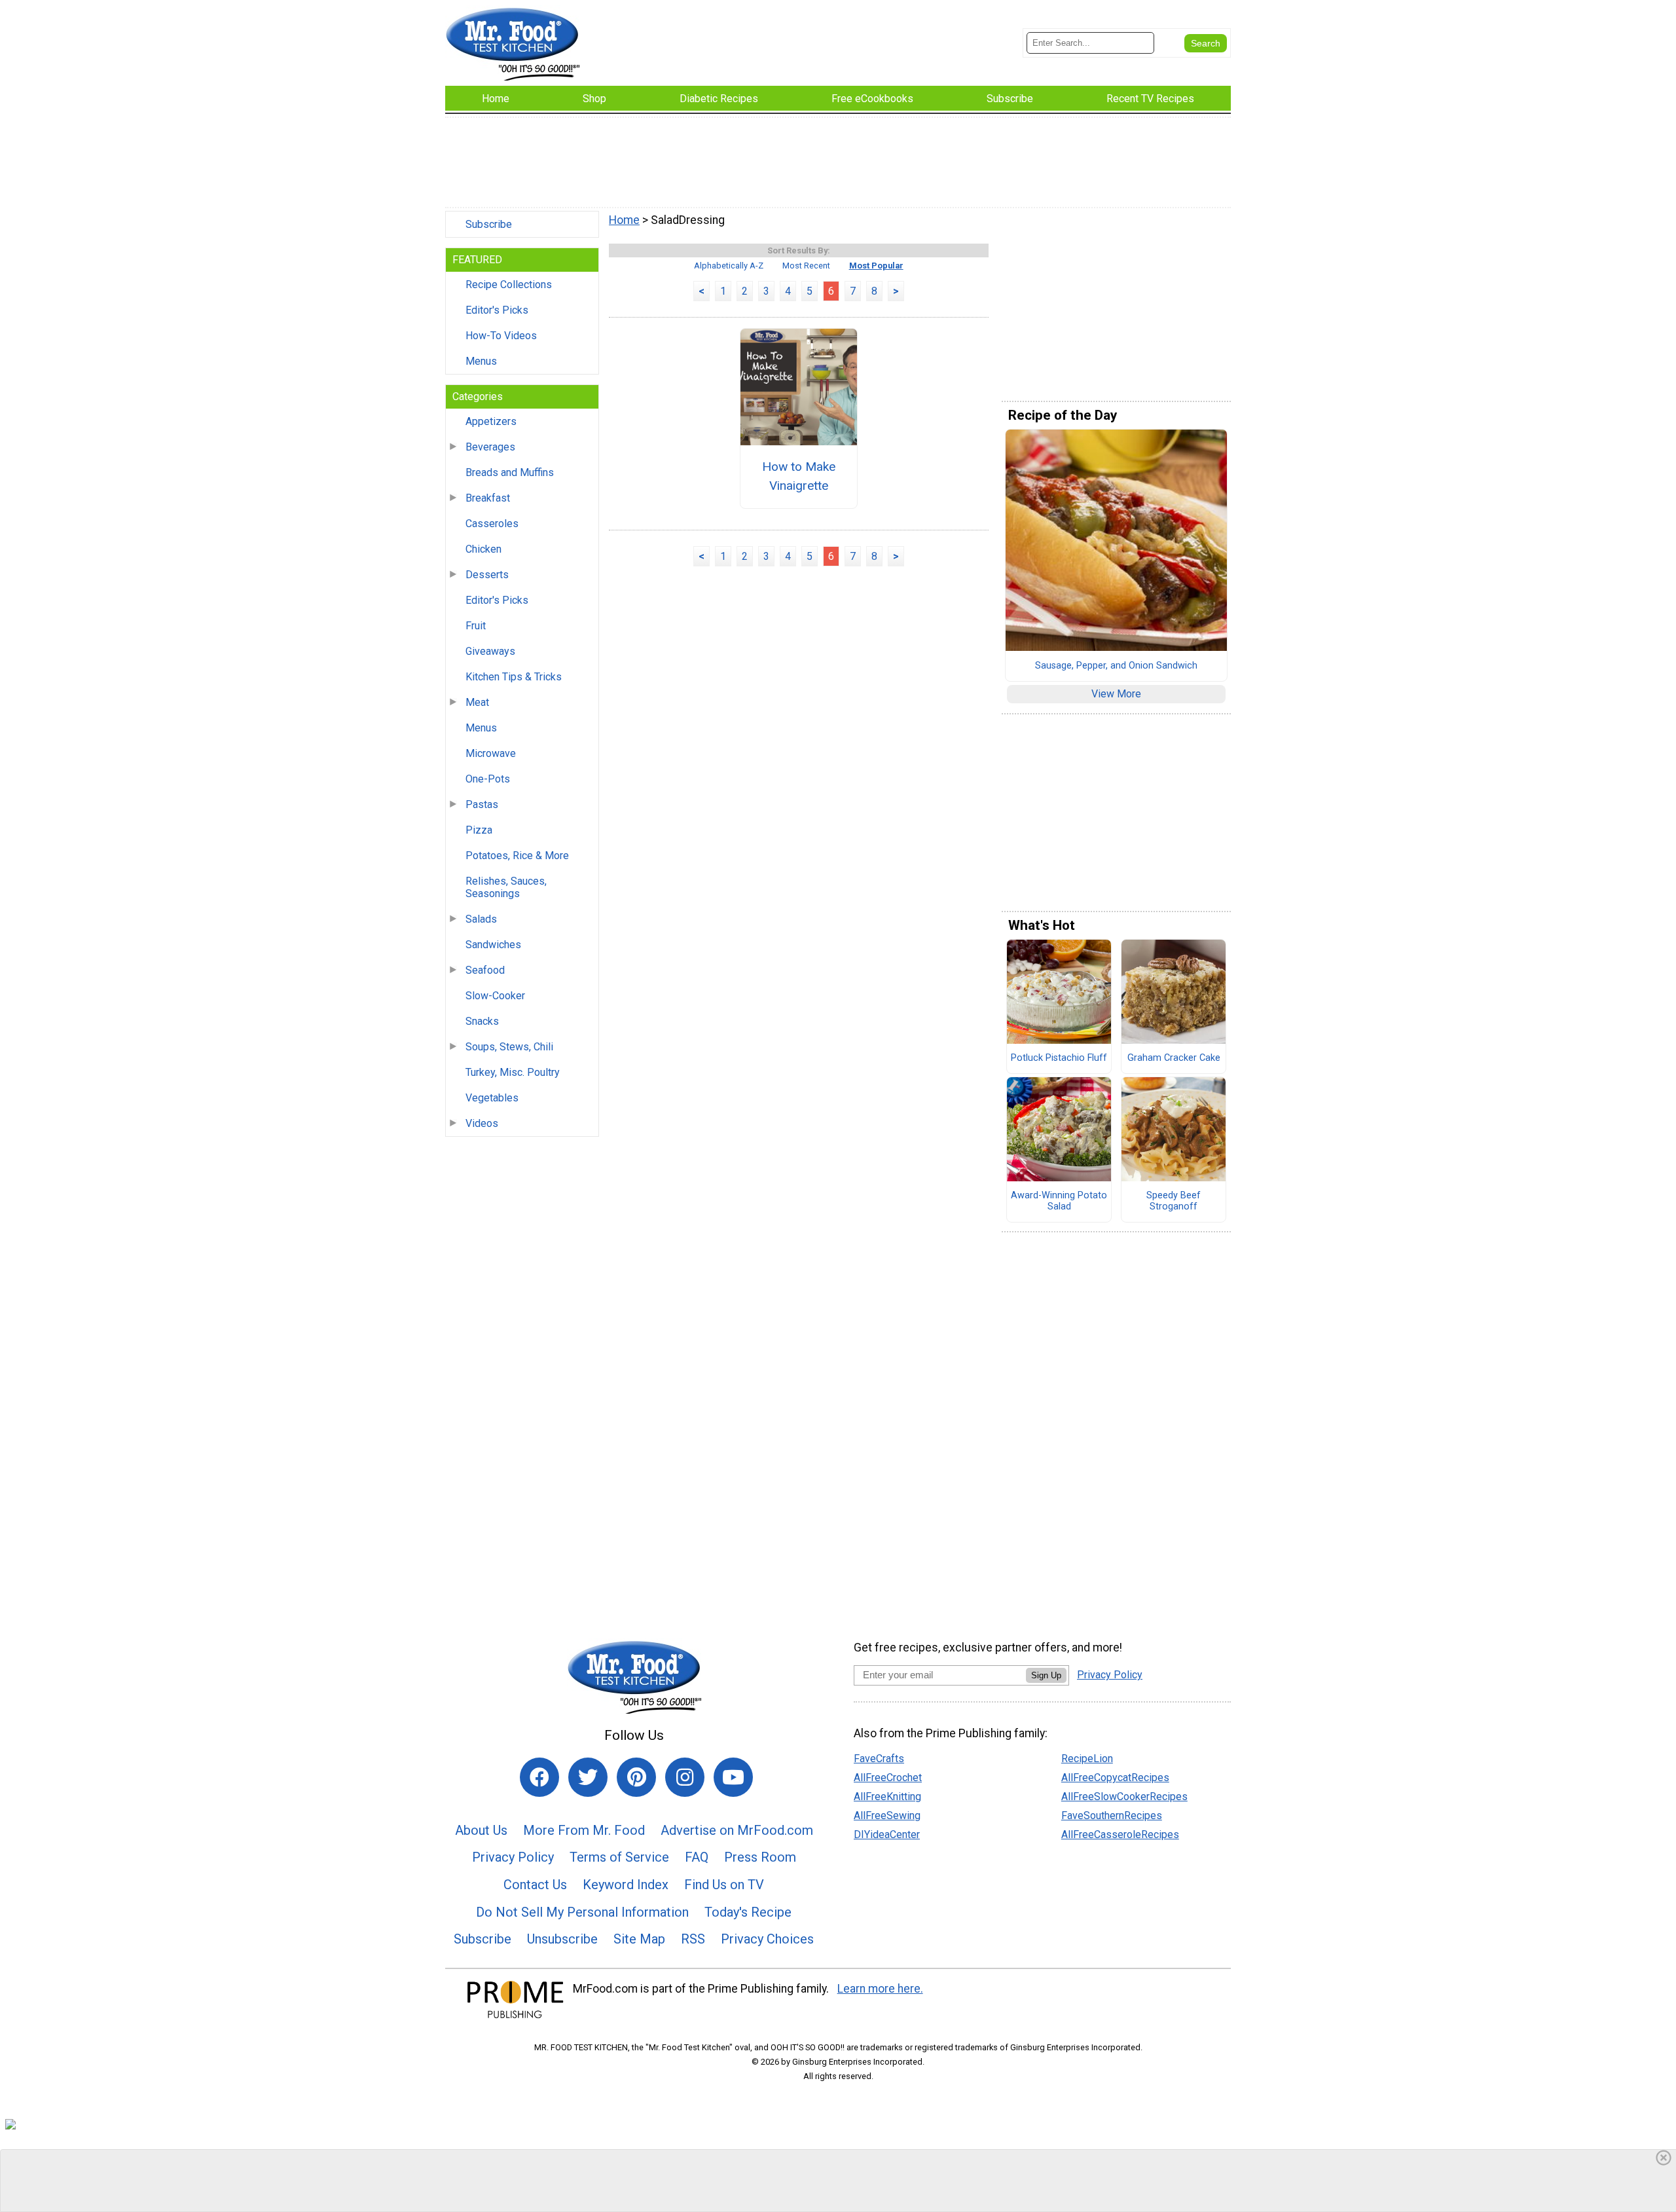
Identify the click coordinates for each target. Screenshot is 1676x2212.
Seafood (485, 970)
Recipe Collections (509, 285)
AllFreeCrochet (888, 1778)
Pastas (482, 804)
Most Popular (876, 266)
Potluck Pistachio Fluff (1059, 1058)
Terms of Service (619, 1857)
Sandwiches (493, 945)
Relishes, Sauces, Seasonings (506, 887)
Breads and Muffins (510, 472)
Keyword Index (626, 1885)
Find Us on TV (724, 1885)
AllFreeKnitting (887, 1797)
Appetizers (491, 421)
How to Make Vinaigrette (799, 476)
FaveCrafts (879, 1759)
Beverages (490, 447)
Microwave (491, 753)
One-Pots (488, 779)
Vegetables (492, 1098)
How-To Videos (501, 336)
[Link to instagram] (685, 1777)
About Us (481, 1830)
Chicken (483, 549)
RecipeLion (1087, 1759)
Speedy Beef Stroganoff (1174, 1201)
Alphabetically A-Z (729, 266)
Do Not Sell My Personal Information (582, 1912)
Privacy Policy (513, 1857)
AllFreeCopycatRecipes (1115, 1778)
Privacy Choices (767, 1939)
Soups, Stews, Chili (509, 1047)
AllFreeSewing (887, 1816)
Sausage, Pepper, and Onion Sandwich (1116, 666)
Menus (481, 361)
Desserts (487, 575)
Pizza (479, 830)
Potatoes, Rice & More (517, 856)
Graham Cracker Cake (1174, 1058)
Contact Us (535, 1885)
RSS (693, 1939)
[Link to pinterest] (636, 1777)
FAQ (697, 1857)
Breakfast (488, 498)
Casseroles (492, 524)
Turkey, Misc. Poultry (513, 1072)
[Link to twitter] (588, 1777)
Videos (482, 1123)
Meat (477, 702)
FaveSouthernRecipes (1112, 1816)
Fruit (476, 626)
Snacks (482, 1021)
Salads (481, 919)
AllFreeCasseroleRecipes (1120, 1834)
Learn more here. (880, 1989)
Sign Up (1046, 1675)
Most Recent (806, 266)
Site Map (639, 1939)
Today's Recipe (748, 1912)
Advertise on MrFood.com (737, 1830)
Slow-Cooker (495, 996)
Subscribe (489, 224)
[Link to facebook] (539, 1777)
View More (1116, 694)
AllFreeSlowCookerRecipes (1124, 1797)
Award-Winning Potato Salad (1059, 1201)
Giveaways (490, 651)
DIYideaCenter (887, 1834)
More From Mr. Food (584, 1830)
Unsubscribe (562, 1939)
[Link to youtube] (733, 1777)
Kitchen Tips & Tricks (514, 677)
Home (624, 220)
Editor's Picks (497, 310)
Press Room (760, 1857)
